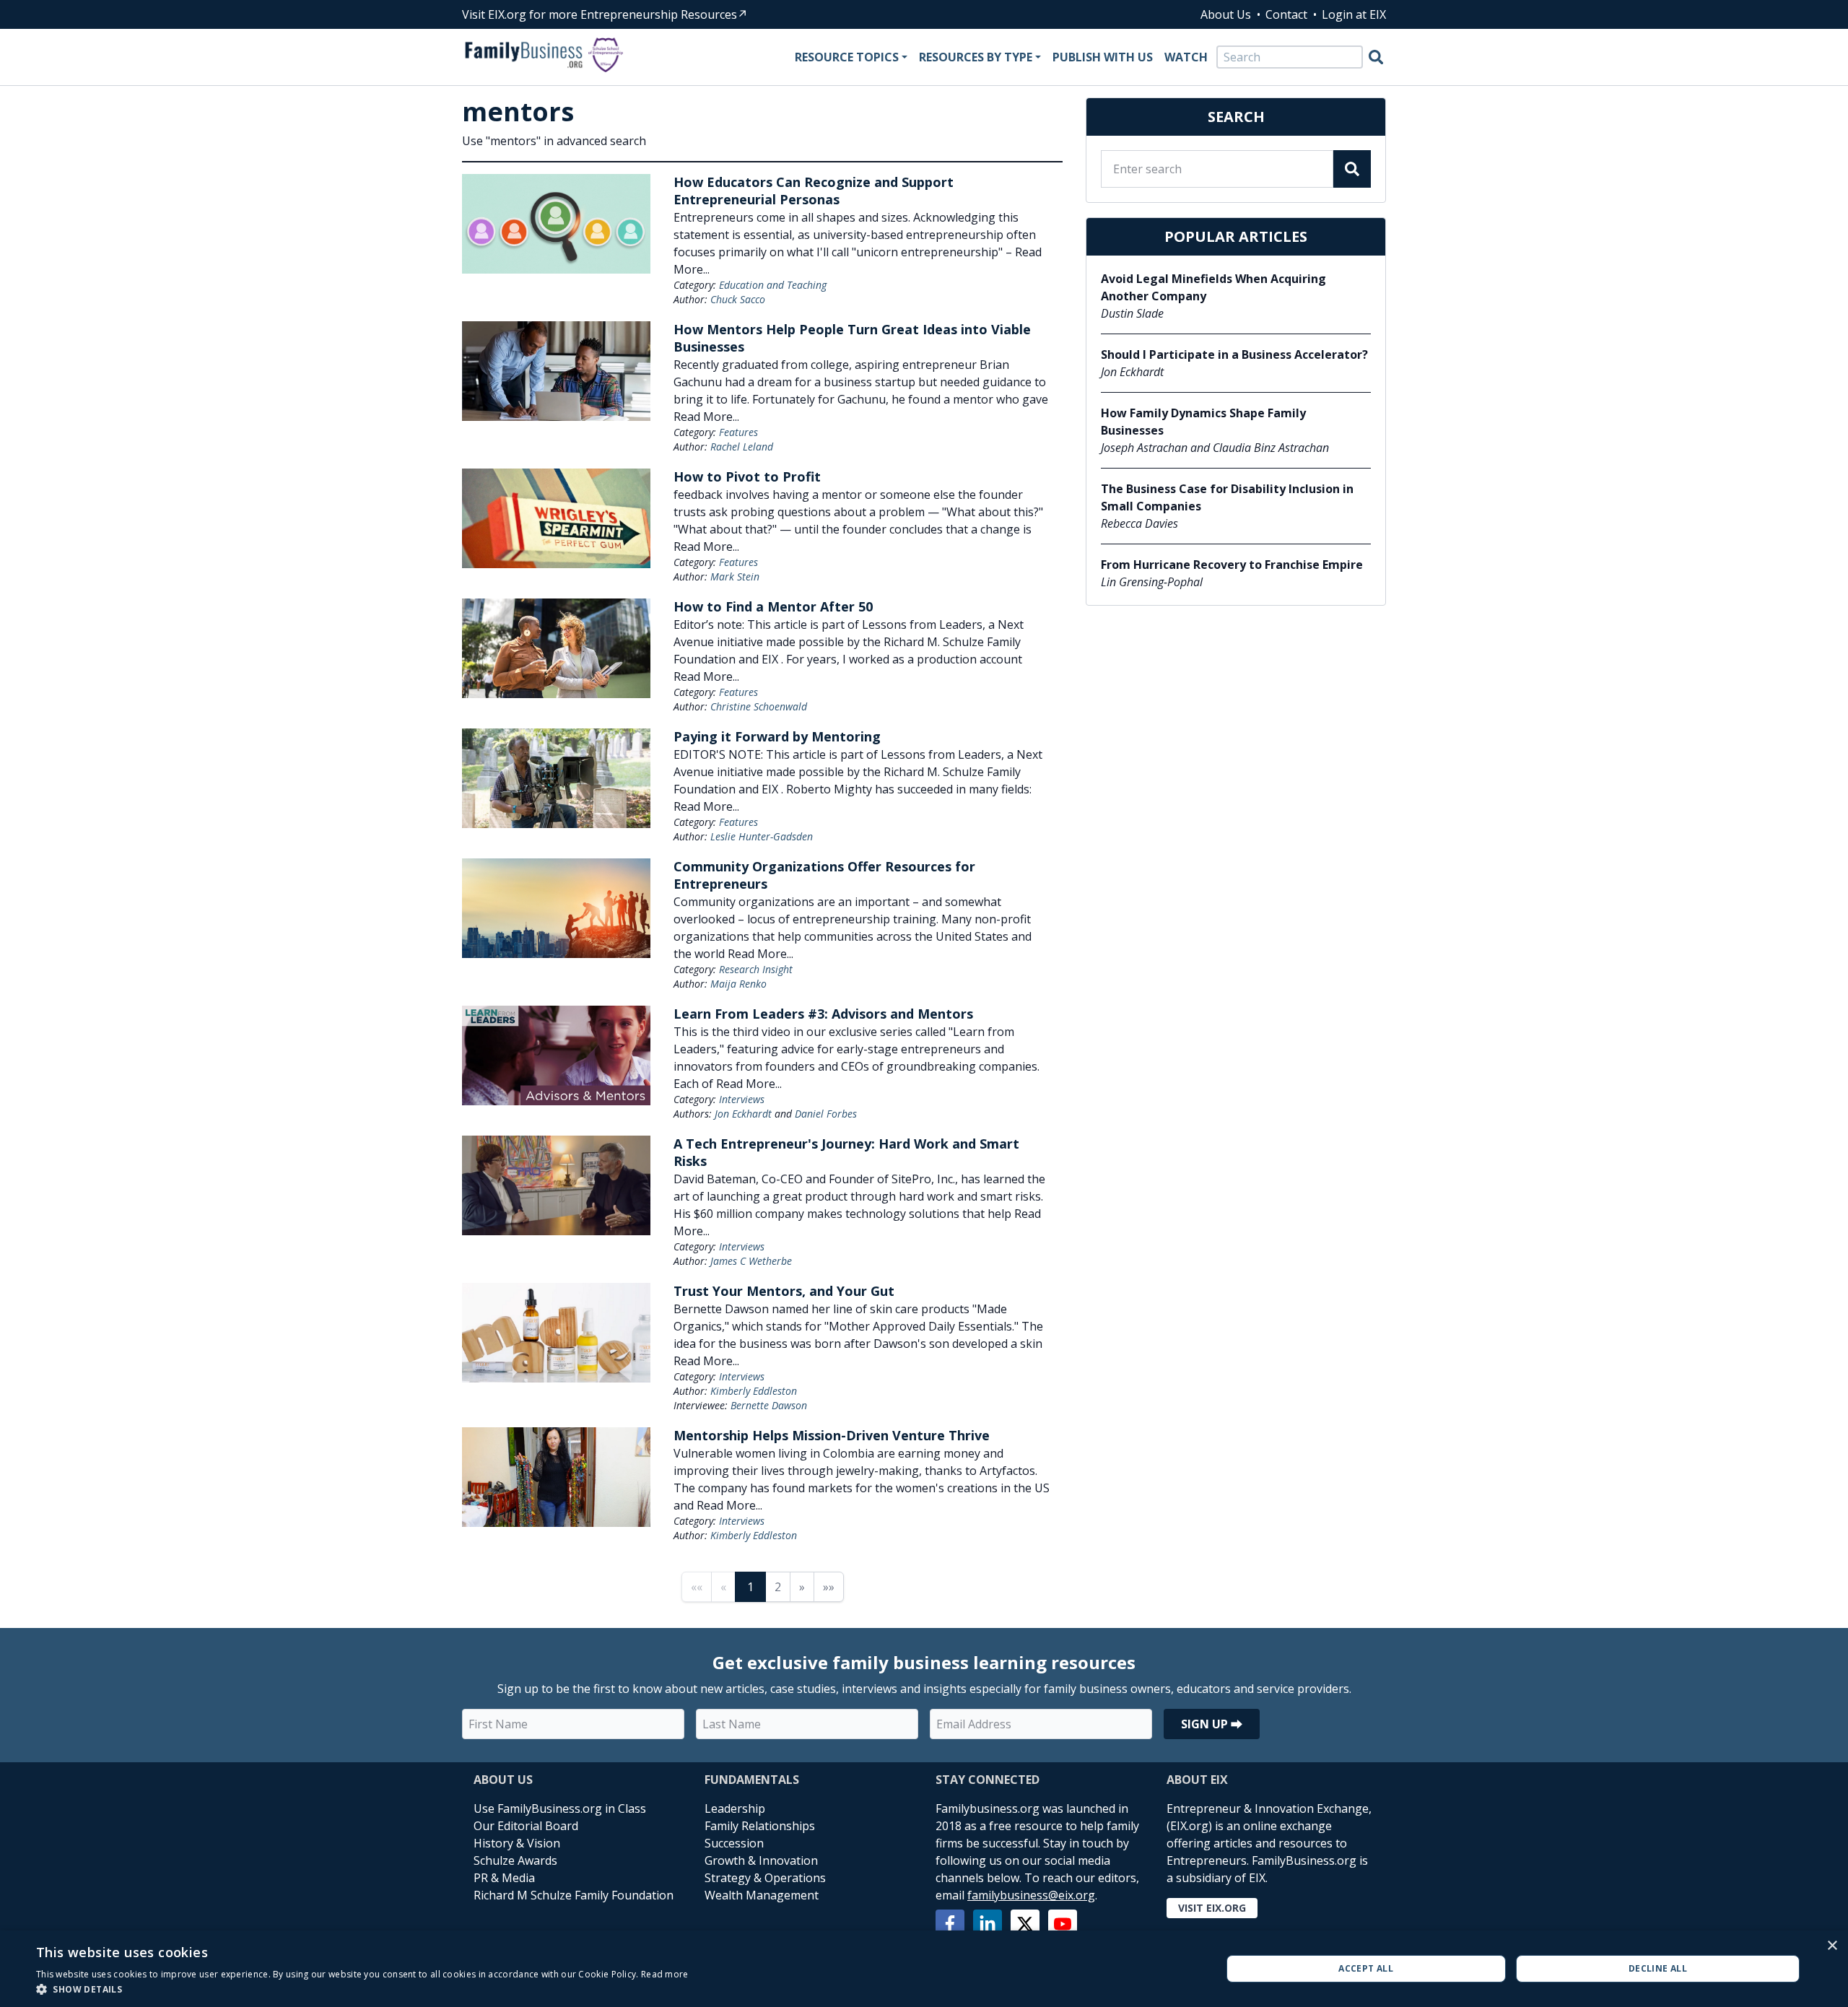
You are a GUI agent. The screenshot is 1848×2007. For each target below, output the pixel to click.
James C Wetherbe (751, 1261)
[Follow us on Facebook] (950, 1924)
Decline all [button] (1658, 1968)
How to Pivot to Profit (747, 476)
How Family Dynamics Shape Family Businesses (1203, 422)
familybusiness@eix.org (1031, 1895)
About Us (1226, 14)
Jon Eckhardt (743, 1114)
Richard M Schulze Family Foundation (574, 1895)
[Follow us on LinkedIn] (988, 1924)
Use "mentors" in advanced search (554, 141)
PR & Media (504, 1878)
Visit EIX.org (1212, 1908)
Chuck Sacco (738, 299)
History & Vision (517, 1843)
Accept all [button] (1366, 1968)
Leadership (735, 1808)
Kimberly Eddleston (754, 1391)
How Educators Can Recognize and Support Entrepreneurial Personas (814, 191)
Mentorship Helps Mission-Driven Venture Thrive (832, 1435)
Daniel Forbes (826, 1114)
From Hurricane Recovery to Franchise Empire (1232, 565)
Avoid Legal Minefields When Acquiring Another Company (1213, 287)
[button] (362, 1989)
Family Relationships (760, 1826)
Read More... (706, 417)
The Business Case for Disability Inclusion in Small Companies (1227, 497)
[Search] (1376, 57)
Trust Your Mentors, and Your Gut (784, 1291)
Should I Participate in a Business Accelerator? (1234, 354)
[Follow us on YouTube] (1063, 1924)
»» (829, 1587)
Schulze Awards (515, 1860)
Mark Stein (735, 576)
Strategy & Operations (765, 1878)
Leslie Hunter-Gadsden (762, 836)
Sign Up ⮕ (1212, 1724)
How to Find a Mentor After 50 (773, 606)
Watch (1186, 57)
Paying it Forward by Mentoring (777, 736)
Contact (1286, 14)
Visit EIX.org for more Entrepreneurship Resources (600, 14)
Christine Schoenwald (759, 706)
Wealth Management (762, 1895)
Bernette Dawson (769, 1405)
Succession (734, 1843)
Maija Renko (738, 984)
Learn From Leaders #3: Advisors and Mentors (823, 1014)
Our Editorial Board (526, 1826)
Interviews (742, 1099)
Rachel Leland (742, 447)
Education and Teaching (773, 285)
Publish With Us (1103, 57)
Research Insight (756, 969)
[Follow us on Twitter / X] (1025, 1924)
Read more (665, 1974)
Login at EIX (1354, 14)
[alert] (924, 1969)
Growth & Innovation (761, 1860)
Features (738, 432)
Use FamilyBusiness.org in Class (560, 1808)
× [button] (1832, 1946)
